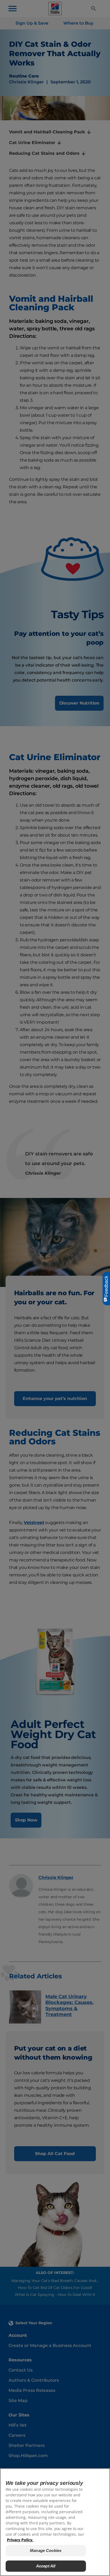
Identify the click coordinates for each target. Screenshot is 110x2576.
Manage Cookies (46, 2550)
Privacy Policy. (20, 2540)
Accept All (46, 2566)
